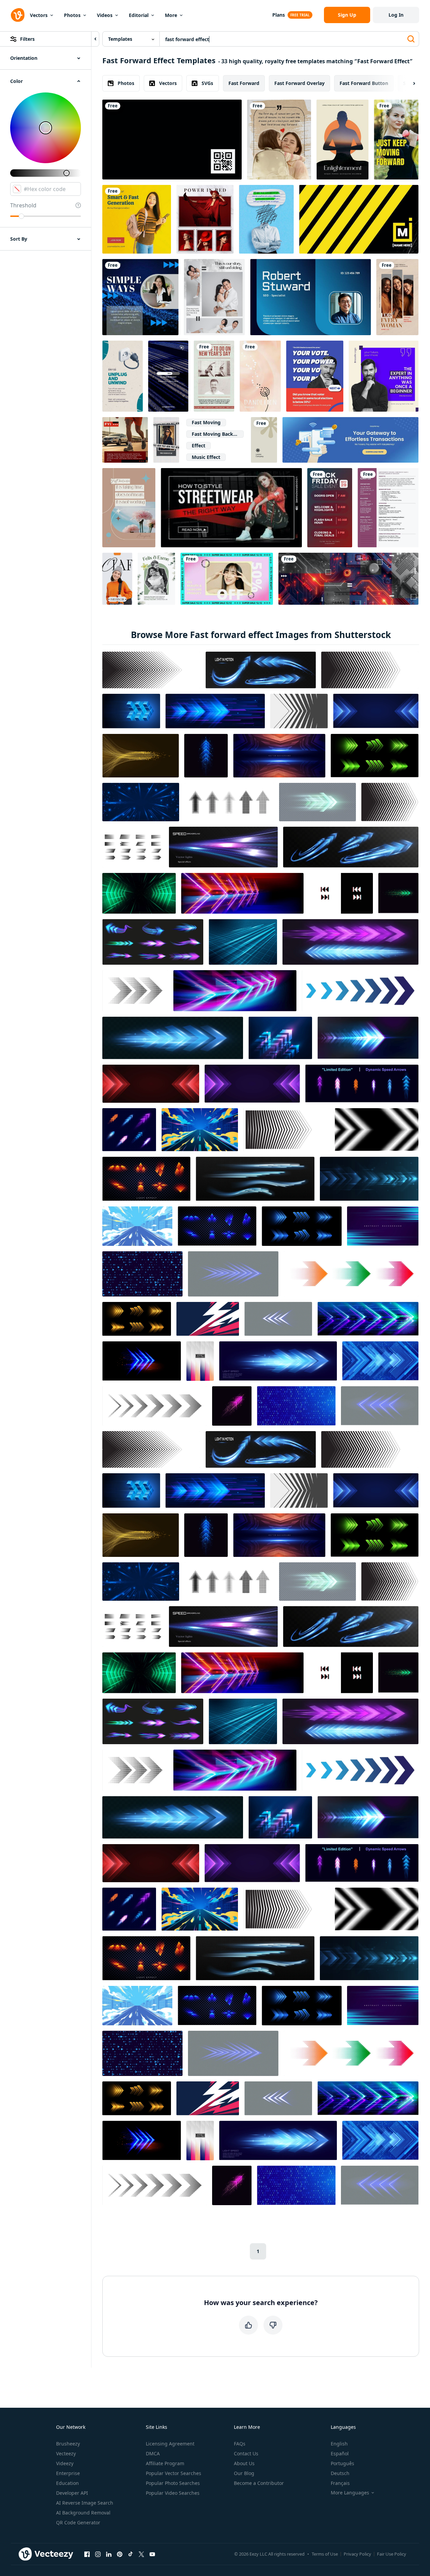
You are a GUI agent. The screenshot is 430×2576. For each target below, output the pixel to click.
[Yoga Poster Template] (342, 140)
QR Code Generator (78, 2522)
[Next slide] (408, 83)
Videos (105, 15)
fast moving (206, 422)
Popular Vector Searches (174, 2473)
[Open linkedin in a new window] (109, 2554)
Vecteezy (66, 2453)
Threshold (23, 205)
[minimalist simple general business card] (264, 440)
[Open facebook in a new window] (87, 2554)
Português (342, 2463)
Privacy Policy (357, 2554)
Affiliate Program (165, 2463)
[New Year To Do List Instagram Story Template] (214, 376)
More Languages (350, 2493)
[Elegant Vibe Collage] (205, 219)
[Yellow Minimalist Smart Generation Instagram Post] (137, 219)
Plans (279, 15)
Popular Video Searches (173, 2493)
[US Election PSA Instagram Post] (315, 376)
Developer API (72, 2493)
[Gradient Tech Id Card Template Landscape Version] (311, 297)
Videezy (65, 2463)
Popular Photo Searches (173, 2483)
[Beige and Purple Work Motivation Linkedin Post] (384, 376)
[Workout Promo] (396, 140)
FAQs (240, 2444)
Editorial (139, 15)
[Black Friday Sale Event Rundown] (330, 508)
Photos (72, 15)
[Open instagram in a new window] (98, 2554)
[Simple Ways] (140, 297)
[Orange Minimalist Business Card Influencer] (117, 579)
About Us (244, 2463)
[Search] (411, 39)
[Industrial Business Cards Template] (359, 219)
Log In (396, 15)
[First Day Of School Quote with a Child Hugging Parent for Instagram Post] (279, 140)
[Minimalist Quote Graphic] (129, 508)
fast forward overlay (299, 83)
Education (67, 2483)
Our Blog (244, 2473)
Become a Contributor (259, 2483)
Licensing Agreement (170, 2444)
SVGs (207, 83)
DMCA (153, 2453)
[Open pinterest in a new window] (120, 2554)
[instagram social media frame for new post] (166, 440)
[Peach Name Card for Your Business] (260, 376)
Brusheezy (68, 2444)
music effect (206, 457)
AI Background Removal (83, 2513)
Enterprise (68, 2473)
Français (340, 2483)
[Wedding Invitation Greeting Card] (156, 579)
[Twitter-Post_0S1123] (227, 579)
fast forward (244, 83)
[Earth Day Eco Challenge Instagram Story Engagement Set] (123, 376)
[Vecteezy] (18, 15)
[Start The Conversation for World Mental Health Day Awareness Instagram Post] (266, 219)
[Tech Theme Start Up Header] (348, 579)
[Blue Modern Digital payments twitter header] (350, 440)
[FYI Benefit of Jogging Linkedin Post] (125, 440)
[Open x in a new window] (141, 2554)
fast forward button (364, 83)
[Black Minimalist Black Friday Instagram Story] (168, 376)
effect (199, 445)
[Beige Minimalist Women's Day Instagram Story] (397, 297)
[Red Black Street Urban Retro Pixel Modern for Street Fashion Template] (231, 508)
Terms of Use (325, 2554)
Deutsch (340, 2473)
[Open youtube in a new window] (152, 2554)
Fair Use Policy (392, 2554)
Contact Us (246, 2453)
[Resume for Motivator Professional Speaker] (388, 508)
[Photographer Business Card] (172, 140)
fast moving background (218, 434)
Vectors (39, 15)
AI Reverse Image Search (85, 2503)
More (171, 15)
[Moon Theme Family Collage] (214, 297)
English (339, 2444)
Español (340, 2453)
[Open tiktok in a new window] (131, 2554)
